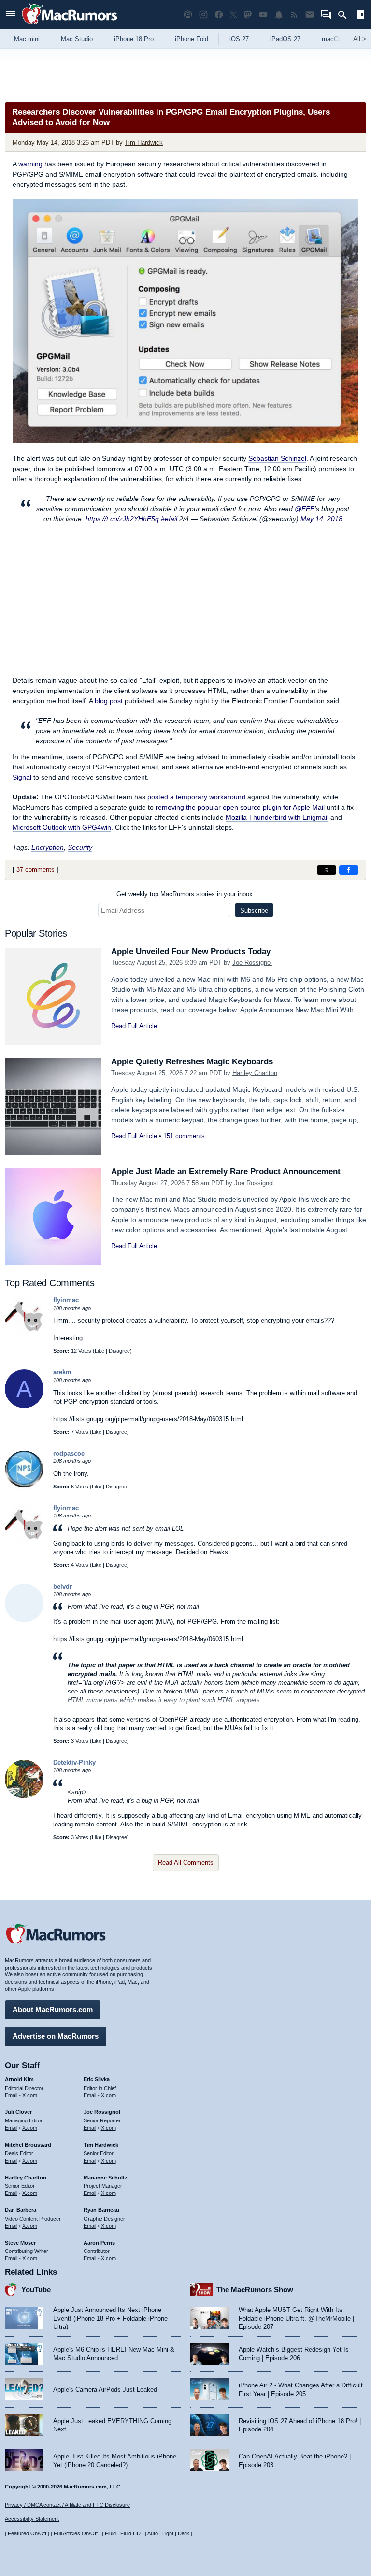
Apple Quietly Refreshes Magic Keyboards (192, 1062)
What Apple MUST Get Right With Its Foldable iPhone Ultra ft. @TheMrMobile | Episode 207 (296, 2318)
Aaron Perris (99, 2243)
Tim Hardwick (144, 142)
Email (11, 2095)
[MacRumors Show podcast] (188, 15)
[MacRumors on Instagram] (203, 15)
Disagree (119, 1351)
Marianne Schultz (106, 2178)
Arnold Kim (19, 2079)
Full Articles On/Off (76, 2533)
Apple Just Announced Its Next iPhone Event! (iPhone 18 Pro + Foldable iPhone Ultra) (110, 2318)
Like (100, 1351)
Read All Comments (186, 1862)
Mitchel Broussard (28, 2145)
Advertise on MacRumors (56, 2036)
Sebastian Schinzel (277, 458)
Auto (153, 2533)
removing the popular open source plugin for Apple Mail (240, 807)
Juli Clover (18, 2112)
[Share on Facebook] (349, 870)
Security (80, 847)
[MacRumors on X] (233, 15)
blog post (109, 701)
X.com (30, 2095)
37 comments (36, 870)
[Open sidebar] (360, 16)
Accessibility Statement (32, 2519)
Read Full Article (134, 1026)
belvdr (63, 1586)
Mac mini (27, 39)
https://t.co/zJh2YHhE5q (122, 519)
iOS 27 (239, 39)
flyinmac (66, 1300)
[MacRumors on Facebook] (219, 15)
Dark (184, 2533)
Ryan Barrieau (101, 2210)
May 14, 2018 (321, 519)
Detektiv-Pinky (74, 1762)
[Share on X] (327, 870)
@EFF (305, 509)
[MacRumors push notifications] (279, 15)
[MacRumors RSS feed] (294, 15)
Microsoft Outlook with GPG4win (62, 827)
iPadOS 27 (285, 39)
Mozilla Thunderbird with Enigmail (277, 817)
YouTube (36, 2289)
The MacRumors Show (255, 2289)
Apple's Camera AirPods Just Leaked (105, 2390)
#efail (169, 519)
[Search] (346, 15)
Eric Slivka (97, 2079)
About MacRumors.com (53, 2009)
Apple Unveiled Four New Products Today (191, 951)
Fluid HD (130, 2533)
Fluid (110, 2533)
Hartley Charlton (255, 1073)
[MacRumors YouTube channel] (263, 15)
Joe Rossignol (252, 963)
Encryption (48, 847)
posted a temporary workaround (196, 797)
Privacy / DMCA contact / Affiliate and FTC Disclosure (67, 2505)
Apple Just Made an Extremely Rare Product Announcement (226, 1171)
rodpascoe (69, 1453)
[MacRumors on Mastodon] (248, 15)
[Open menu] (11, 15)
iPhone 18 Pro (134, 39)
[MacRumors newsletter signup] (310, 15)
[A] (24, 1406)
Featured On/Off (27, 2533)
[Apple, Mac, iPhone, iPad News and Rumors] (70, 25)
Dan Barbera (21, 2210)
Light (168, 2533)
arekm (62, 1372)
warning (30, 164)
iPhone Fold (192, 39)
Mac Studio (77, 39)
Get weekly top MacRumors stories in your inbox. (185, 894)
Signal (22, 777)
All (360, 39)
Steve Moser (20, 2243)
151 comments (184, 1136)
